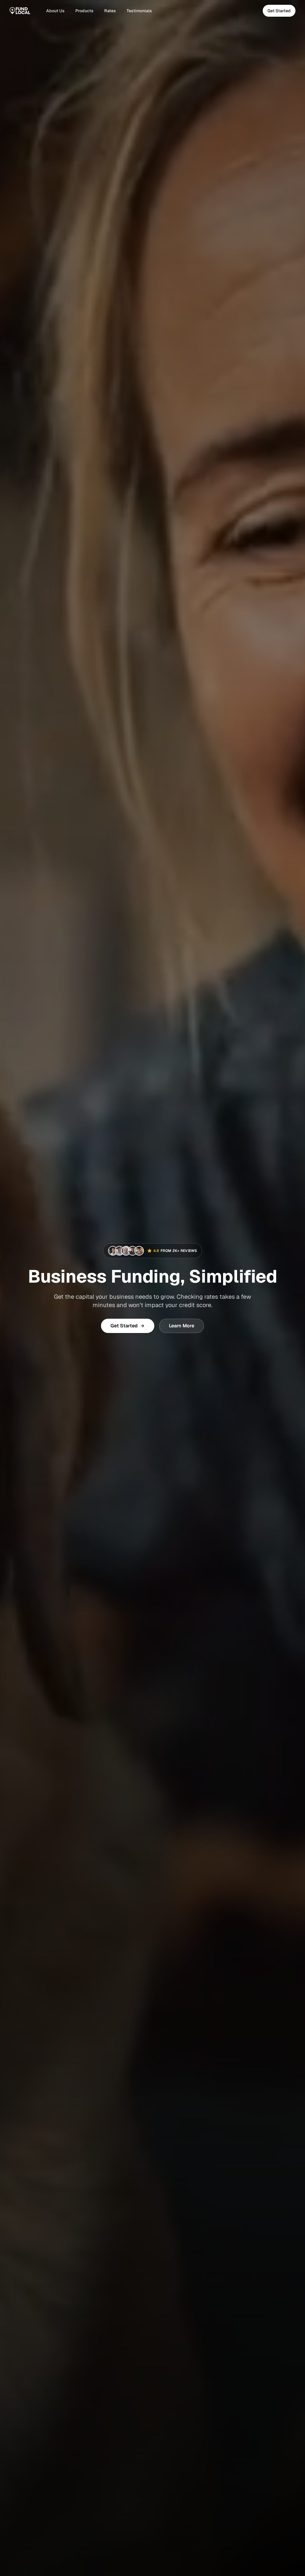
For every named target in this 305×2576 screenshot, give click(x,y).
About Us (55, 11)
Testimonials (139, 11)
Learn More (182, 1326)
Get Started (279, 11)
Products (84, 11)
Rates (110, 11)
